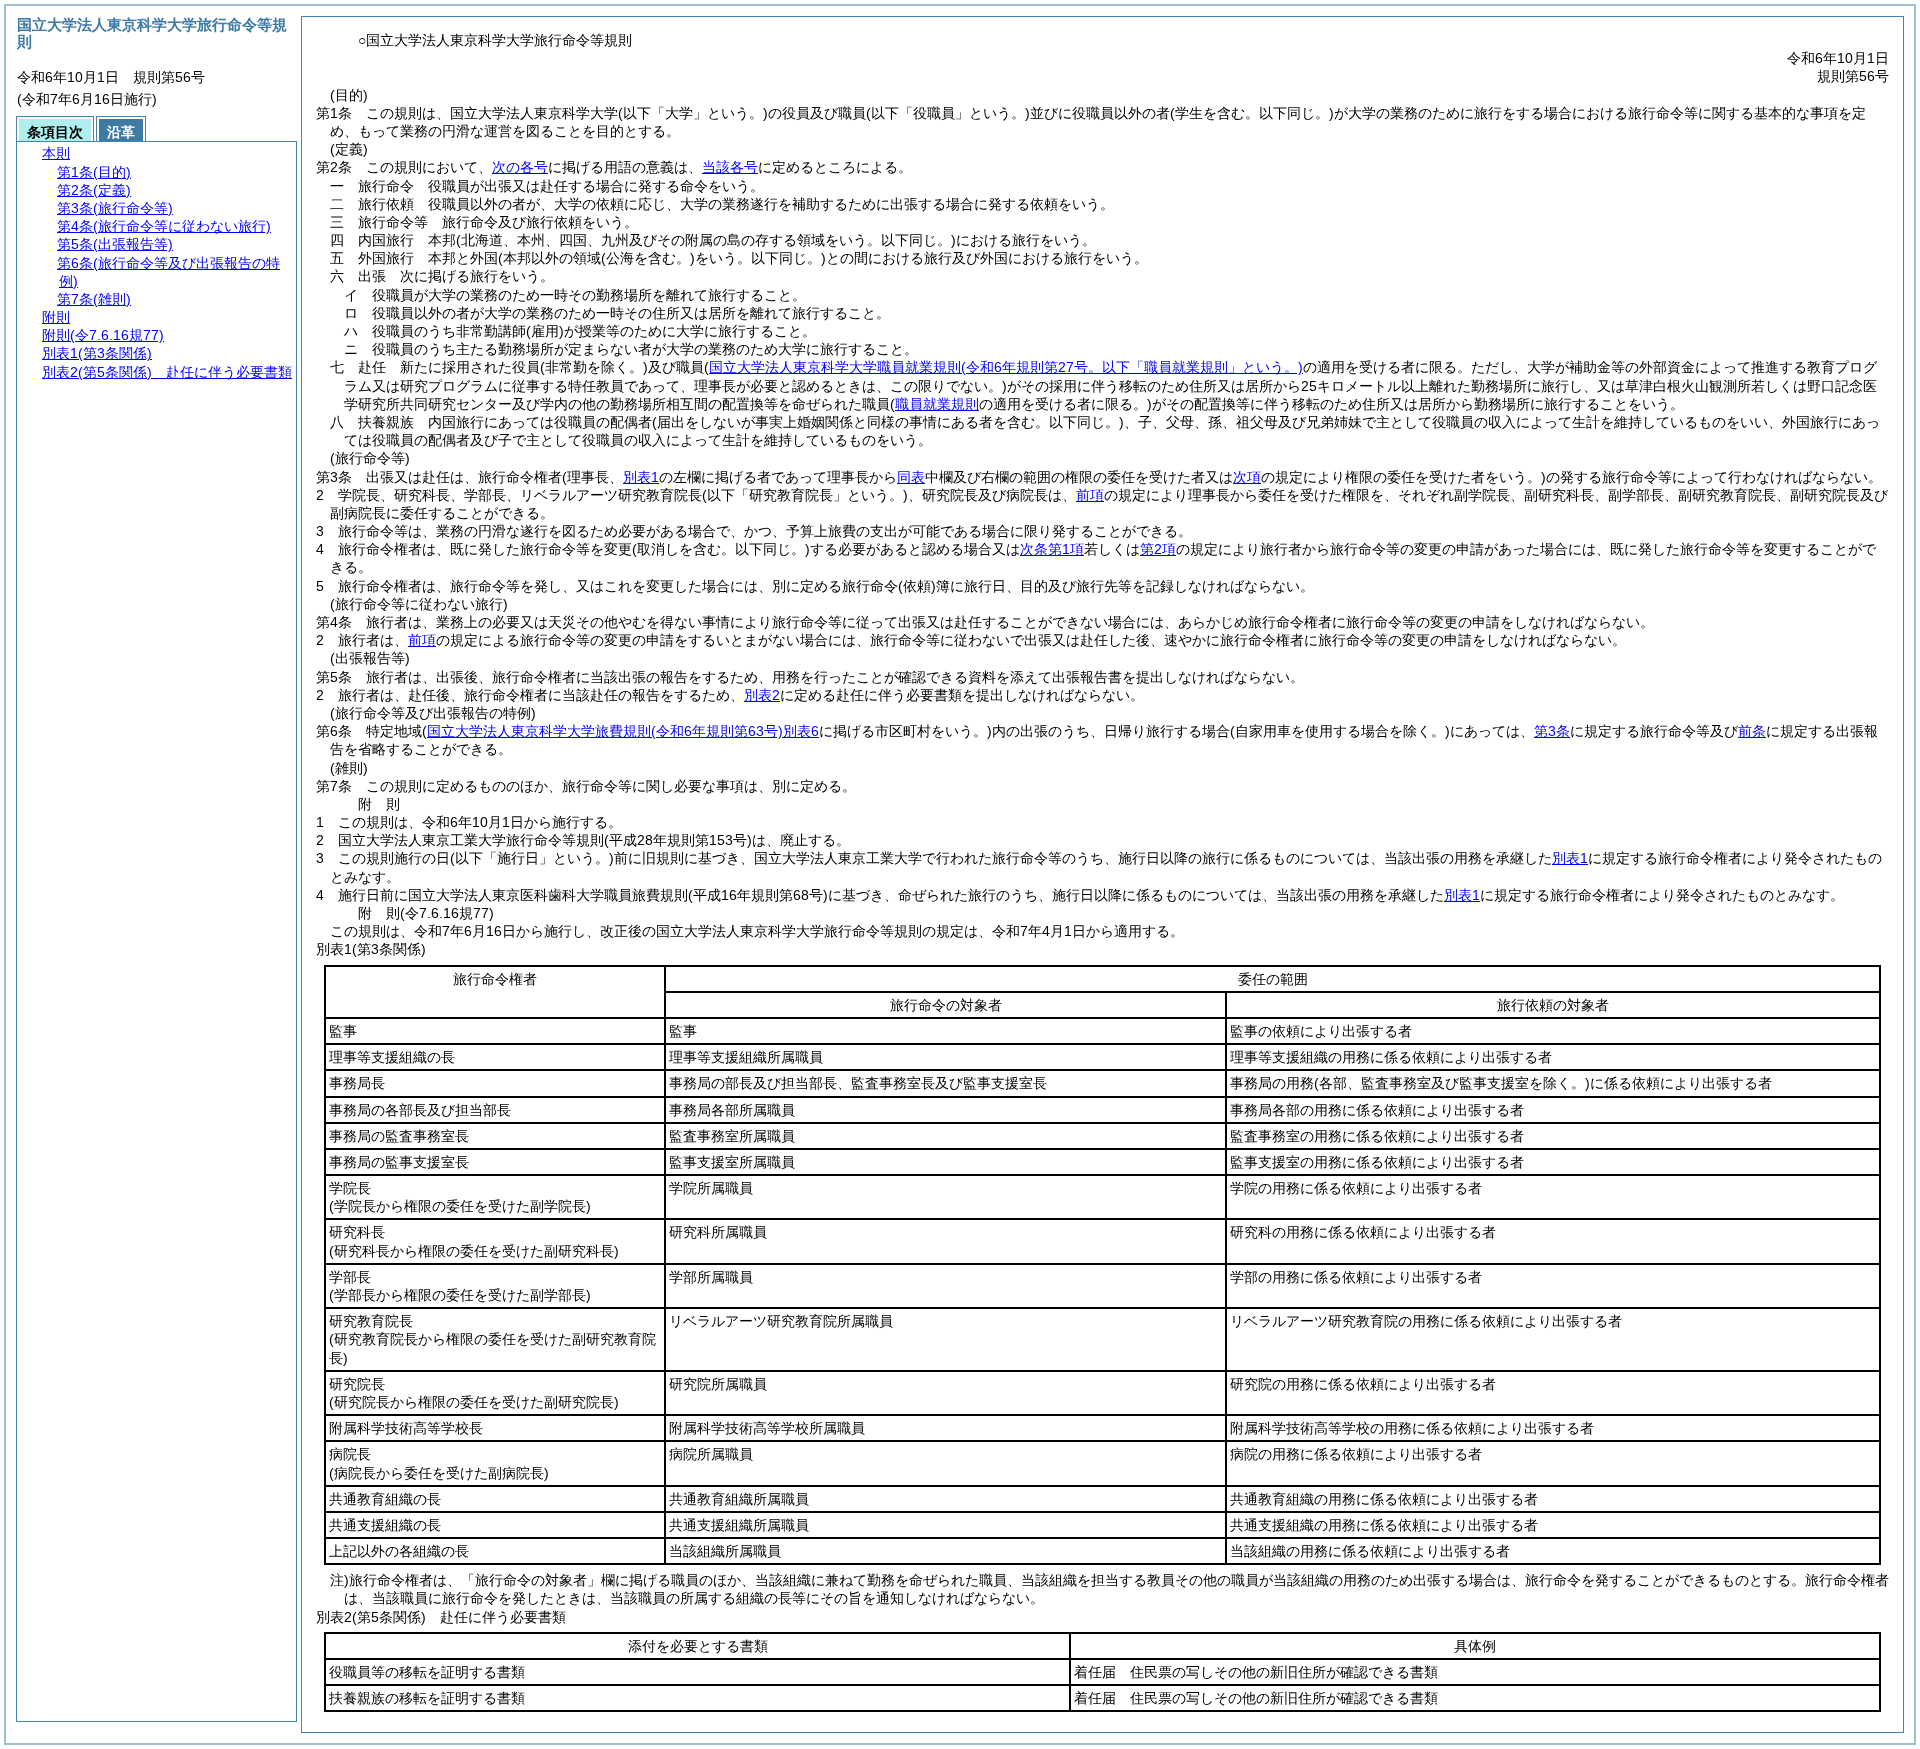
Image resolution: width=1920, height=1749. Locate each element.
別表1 (1570, 858)
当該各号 (730, 167)
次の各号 (520, 167)
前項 (1090, 495)
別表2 (762, 695)
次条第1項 (1052, 549)
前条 (1752, 731)
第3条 (1552, 731)
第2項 (1158, 549)
